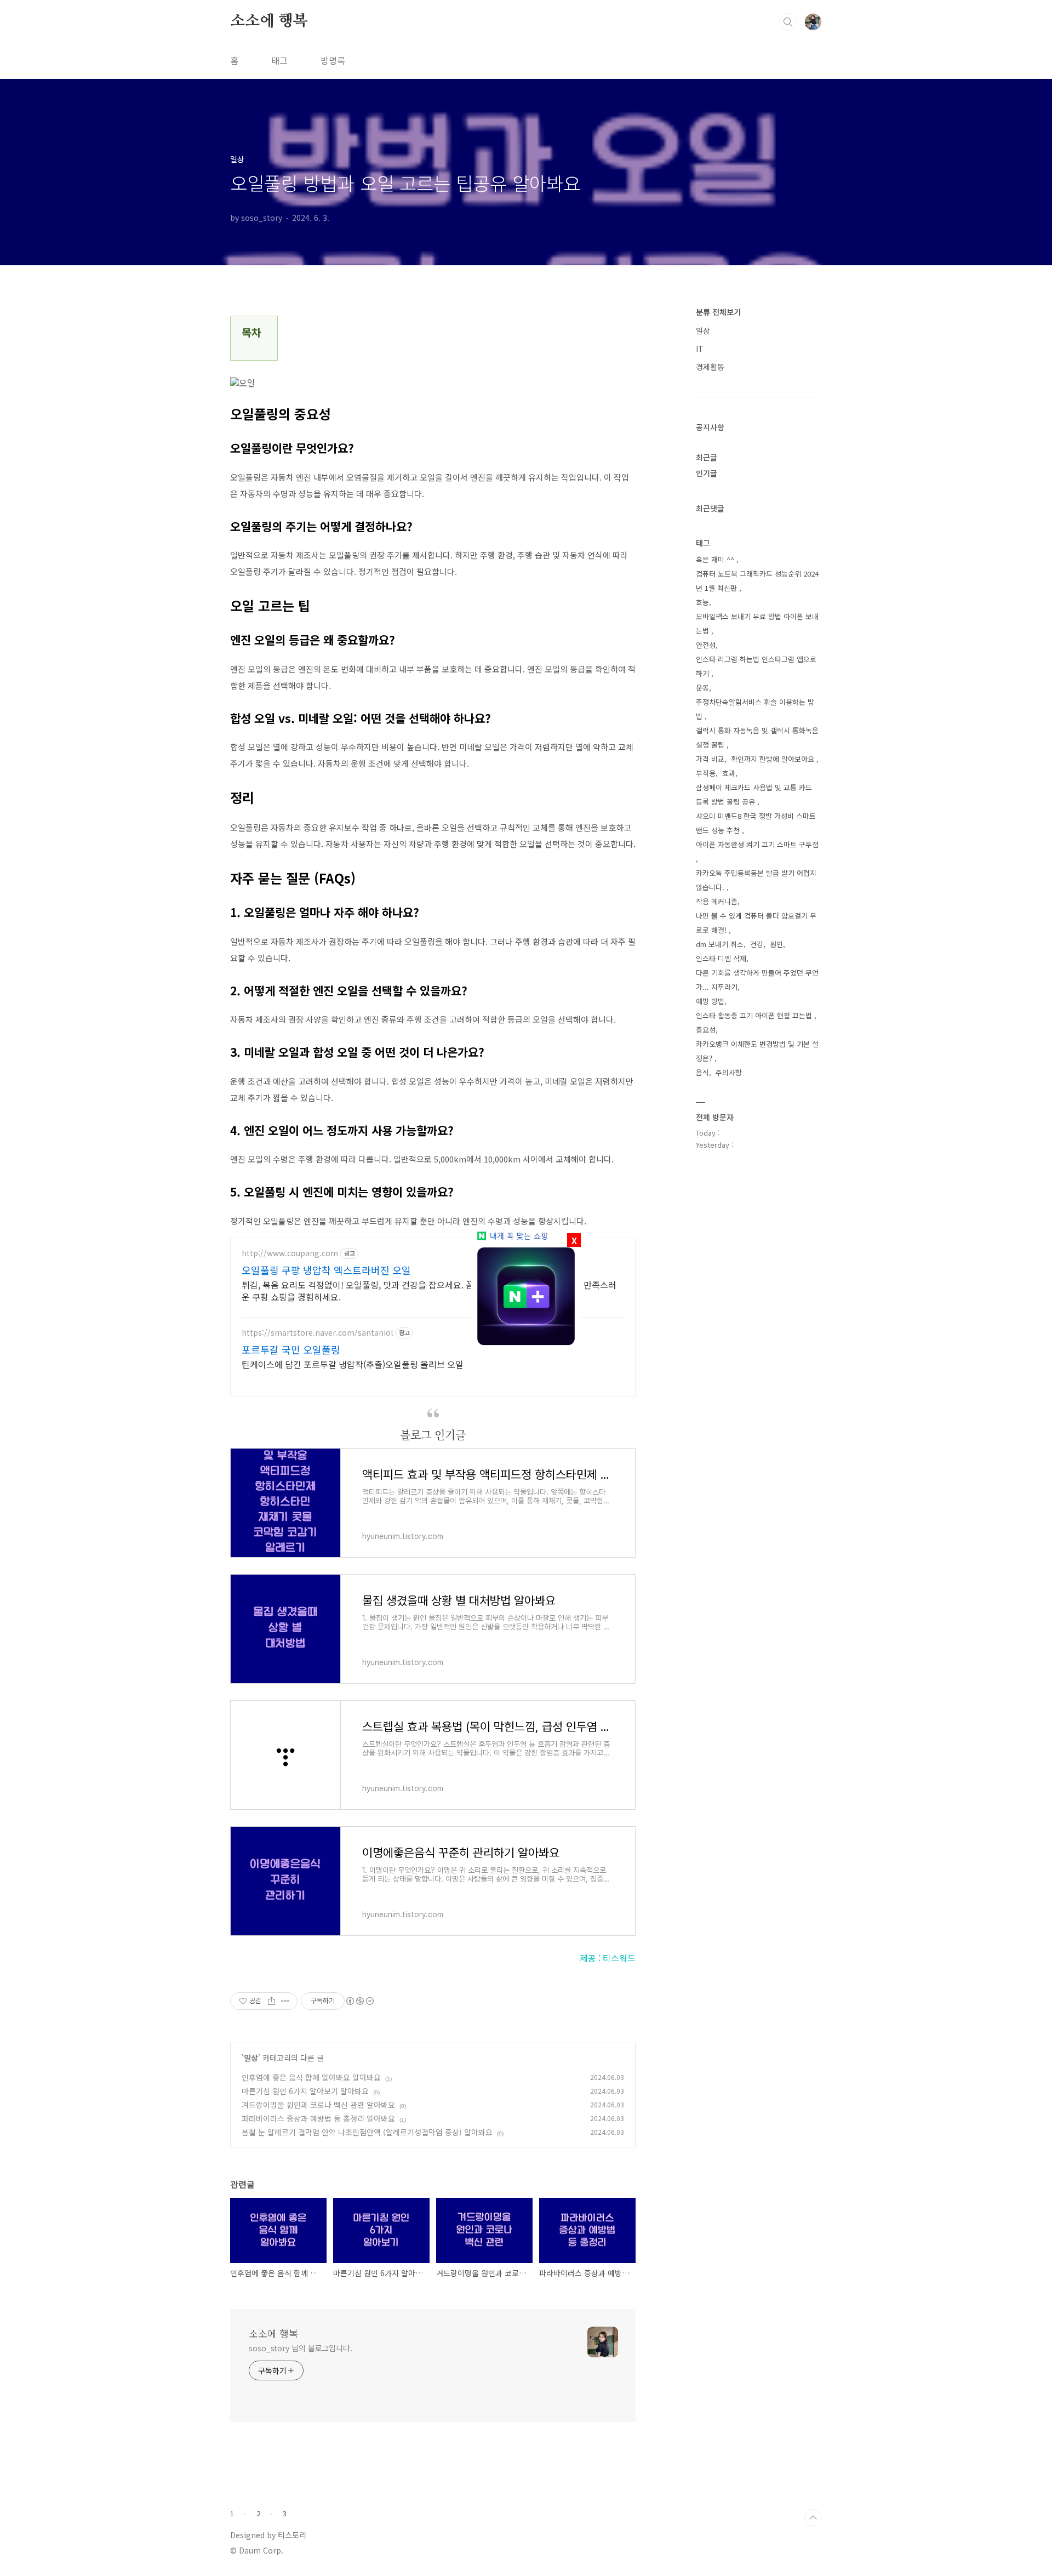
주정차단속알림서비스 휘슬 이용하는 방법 (755, 709)
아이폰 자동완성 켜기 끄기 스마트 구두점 (757, 844)
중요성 (706, 1030)
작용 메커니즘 (717, 901)
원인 (776, 944)
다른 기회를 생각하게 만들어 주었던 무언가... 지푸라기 (757, 980)
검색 (788, 22)
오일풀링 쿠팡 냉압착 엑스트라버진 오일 (326, 1270)
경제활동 (710, 367)
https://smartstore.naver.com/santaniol (317, 1333)
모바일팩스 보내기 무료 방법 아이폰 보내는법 (757, 623)
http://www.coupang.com (290, 1253)
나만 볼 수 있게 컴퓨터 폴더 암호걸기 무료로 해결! (756, 923)
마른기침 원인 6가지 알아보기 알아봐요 (305, 2091)
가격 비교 (710, 759)
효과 (729, 773)
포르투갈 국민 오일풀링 (291, 1349)
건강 (757, 944)
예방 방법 (710, 1001)
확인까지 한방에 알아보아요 (774, 759)
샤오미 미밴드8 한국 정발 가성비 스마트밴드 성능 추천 (756, 823)
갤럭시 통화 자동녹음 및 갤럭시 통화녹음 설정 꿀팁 (757, 737)
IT (700, 349)
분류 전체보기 (718, 312)
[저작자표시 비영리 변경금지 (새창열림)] (359, 2001)
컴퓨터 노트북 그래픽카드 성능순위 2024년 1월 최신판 (757, 581)
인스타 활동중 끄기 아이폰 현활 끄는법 (755, 1015)
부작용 (706, 773)
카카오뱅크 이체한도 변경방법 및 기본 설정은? (757, 1051)
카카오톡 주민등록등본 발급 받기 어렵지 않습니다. (756, 880)
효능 (702, 602)
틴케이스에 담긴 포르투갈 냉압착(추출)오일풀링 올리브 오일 (353, 1364)
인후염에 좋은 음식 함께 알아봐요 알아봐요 (311, 2077)
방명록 (333, 60)
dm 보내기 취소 (720, 944)
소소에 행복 (269, 21)
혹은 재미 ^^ (716, 559)
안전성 (706, 645)
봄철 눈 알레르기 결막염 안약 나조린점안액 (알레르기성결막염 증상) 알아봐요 (367, 2132)
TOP (813, 2518)
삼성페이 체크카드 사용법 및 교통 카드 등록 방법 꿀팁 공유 (754, 794)
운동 (702, 688)
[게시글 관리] (285, 2001)
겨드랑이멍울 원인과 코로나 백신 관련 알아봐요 (318, 2105)
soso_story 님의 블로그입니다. (301, 2348)
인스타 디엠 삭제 (721, 958)
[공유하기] (271, 2001)
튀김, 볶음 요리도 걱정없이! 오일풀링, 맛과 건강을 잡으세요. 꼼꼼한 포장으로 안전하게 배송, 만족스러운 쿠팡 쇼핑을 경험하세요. (429, 1290)
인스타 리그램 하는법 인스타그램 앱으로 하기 (756, 666)
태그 (279, 60)
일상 (251, 2058)
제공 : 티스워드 (608, 1958)
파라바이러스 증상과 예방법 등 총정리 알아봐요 (318, 2118)
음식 (702, 1072)
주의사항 (729, 1072)
